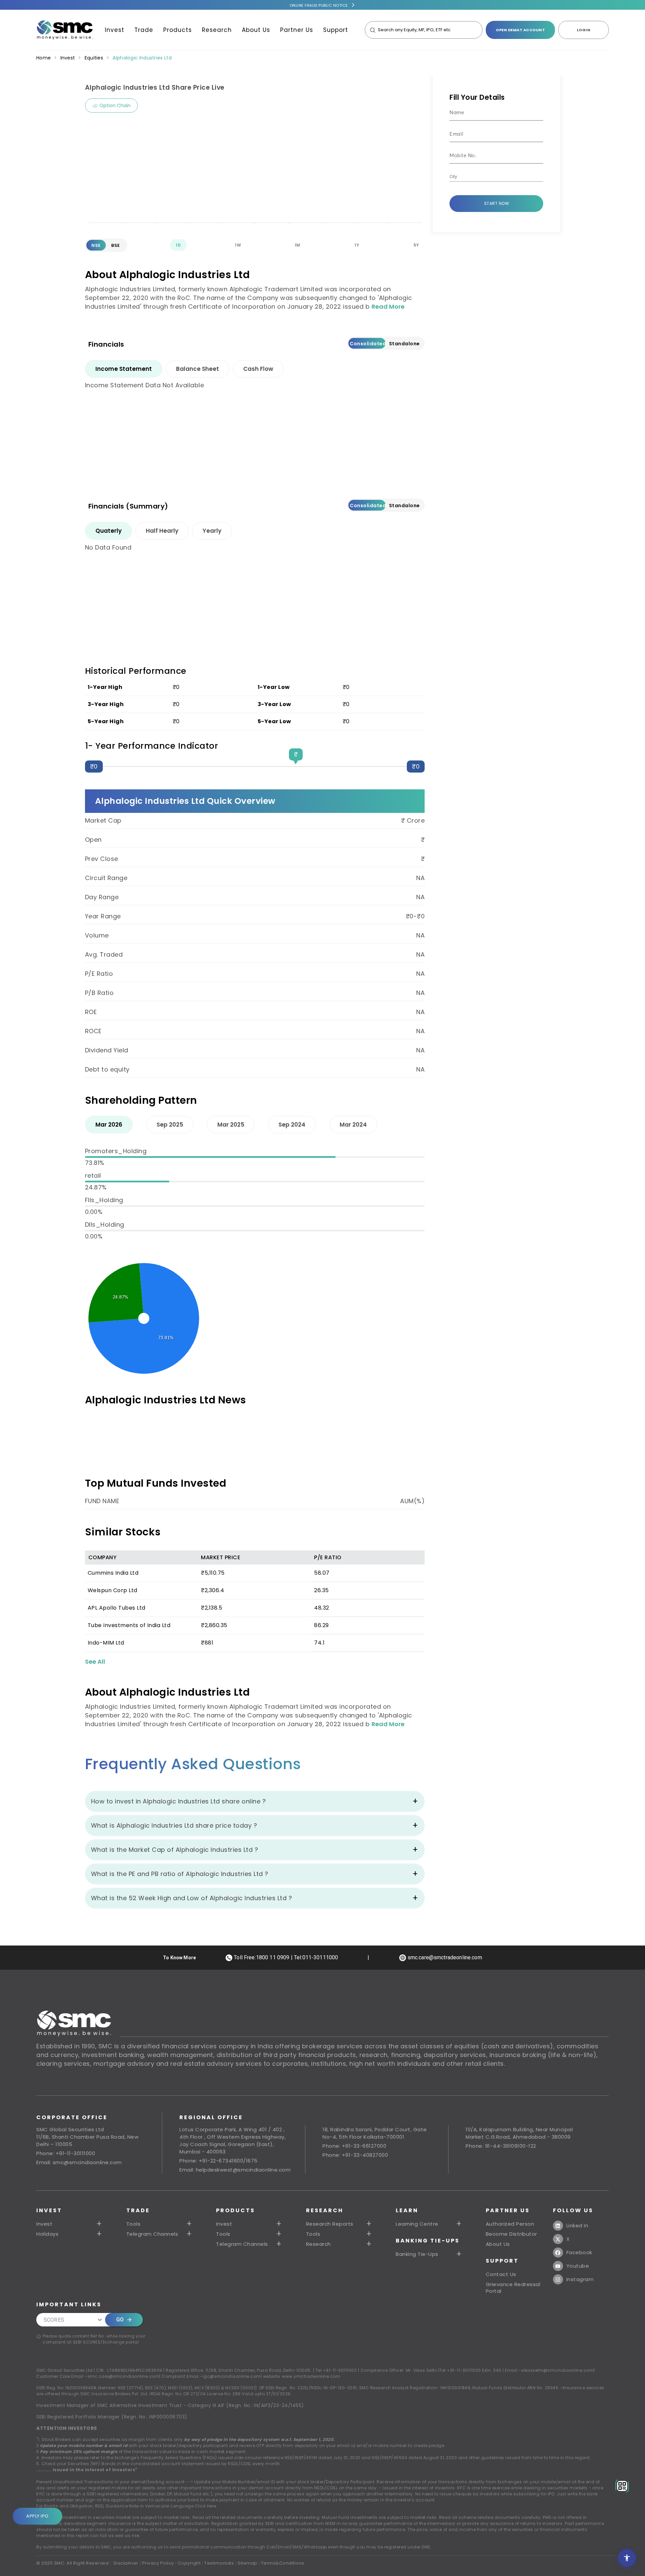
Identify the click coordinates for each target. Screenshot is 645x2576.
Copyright (189, 2563)
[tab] (124, 369)
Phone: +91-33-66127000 (354, 2146)
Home (44, 58)
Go (120, 2320)
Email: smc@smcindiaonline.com (79, 2162)
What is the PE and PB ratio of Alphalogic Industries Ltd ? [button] (180, 1874)
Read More (388, 307)
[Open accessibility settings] (627, 2558)
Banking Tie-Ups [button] (417, 2254)
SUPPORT (502, 2261)
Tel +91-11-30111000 (336, 2370)
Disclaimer (126, 2563)
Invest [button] (44, 2224)
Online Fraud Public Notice (319, 5)
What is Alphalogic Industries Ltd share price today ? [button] (174, 1825)
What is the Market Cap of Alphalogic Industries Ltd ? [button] (175, 1850)
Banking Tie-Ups (428, 2241)
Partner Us (297, 30)
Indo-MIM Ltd (106, 1643)
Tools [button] (134, 2224)
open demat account (520, 30)
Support (336, 30)
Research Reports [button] (330, 2224)
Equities (94, 58)
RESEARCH (325, 2210)
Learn (407, 2210)
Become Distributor (511, 2234)
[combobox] (491, 177)
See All (95, 1662)
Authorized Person (510, 2224)
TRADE (138, 2210)
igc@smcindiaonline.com (232, 2376)
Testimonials (219, 2563)
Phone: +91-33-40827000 (355, 2155)
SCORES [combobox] (54, 2320)
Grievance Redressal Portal (513, 2288)
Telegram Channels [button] (152, 2234)
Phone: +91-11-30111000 (66, 2153)
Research (217, 30)
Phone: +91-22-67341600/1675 (219, 2161)
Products (178, 30)
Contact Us (501, 2274)
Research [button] (318, 2244)
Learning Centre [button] (417, 2224)
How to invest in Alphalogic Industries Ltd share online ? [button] (179, 1801)
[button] (250, 2224)
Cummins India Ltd (113, 1573)
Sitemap (247, 2563)
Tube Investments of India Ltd (129, 1625)
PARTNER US (508, 2210)
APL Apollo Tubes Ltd (117, 1608)
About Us (256, 30)
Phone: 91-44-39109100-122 (501, 2146)
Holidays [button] (47, 2234)
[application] (255, 175)
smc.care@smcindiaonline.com (124, 2376)
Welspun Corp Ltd (113, 1590)
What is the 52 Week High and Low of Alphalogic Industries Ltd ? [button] (192, 1898)
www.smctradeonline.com (311, 2376)
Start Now (497, 203)
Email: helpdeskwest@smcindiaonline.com (235, 2170)
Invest (115, 30)
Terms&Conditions (283, 2563)
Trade (144, 30)
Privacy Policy (158, 2563)
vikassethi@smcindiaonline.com (557, 2370)
